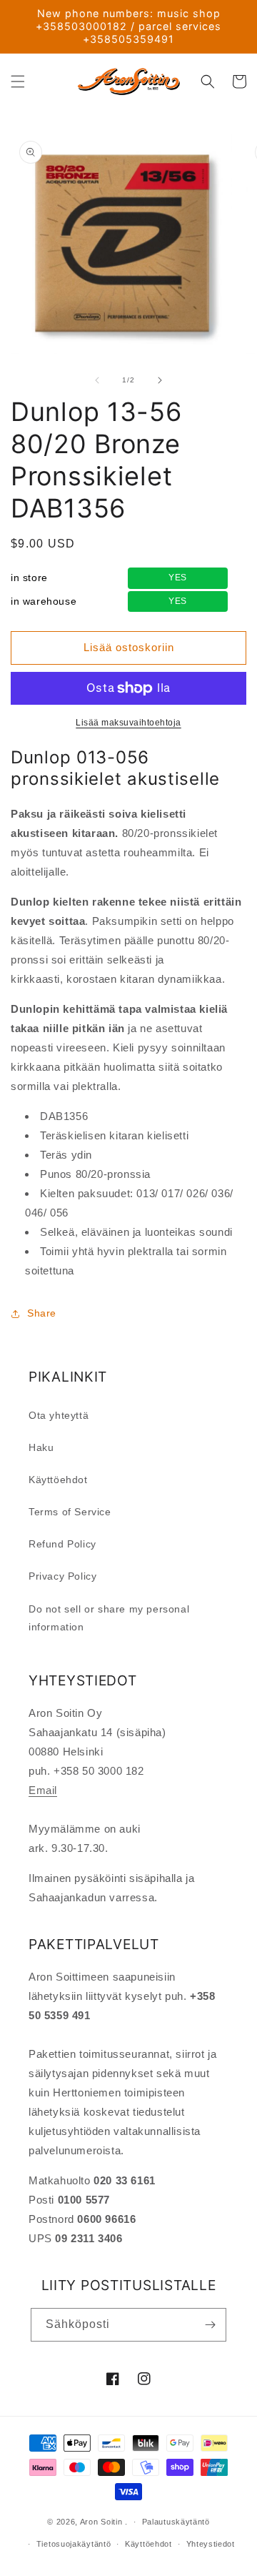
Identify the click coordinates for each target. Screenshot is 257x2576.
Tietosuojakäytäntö (74, 2544)
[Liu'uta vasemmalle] (97, 380)
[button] (18, 81)
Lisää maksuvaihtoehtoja (128, 723)
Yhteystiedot (211, 2544)
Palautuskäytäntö (176, 2522)
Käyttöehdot (58, 1480)
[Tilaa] (210, 2325)
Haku (41, 1447)
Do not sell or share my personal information (109, 1618)
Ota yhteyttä (59, 1415)
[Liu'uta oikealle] (160, 380)
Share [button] (42, 1313)
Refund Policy (62, 1544)
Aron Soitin (101, 2522)
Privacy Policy (62, 1576)
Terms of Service (70, 1512)
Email (43, 1790)
